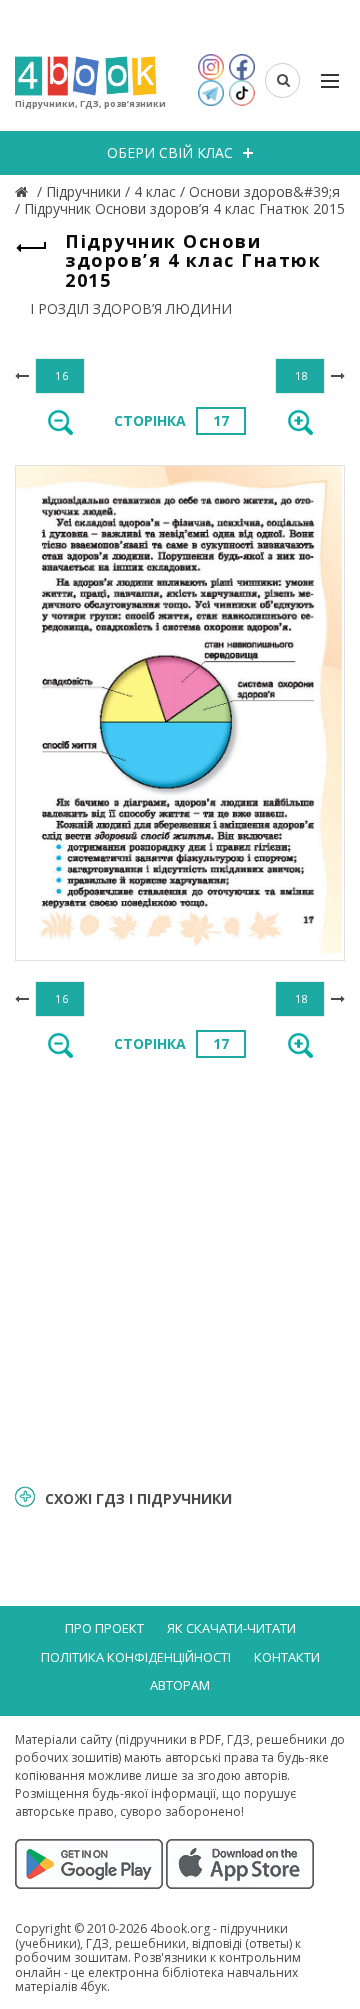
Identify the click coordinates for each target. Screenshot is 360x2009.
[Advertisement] (180, 1270)
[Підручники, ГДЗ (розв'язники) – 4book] (24, 191)
